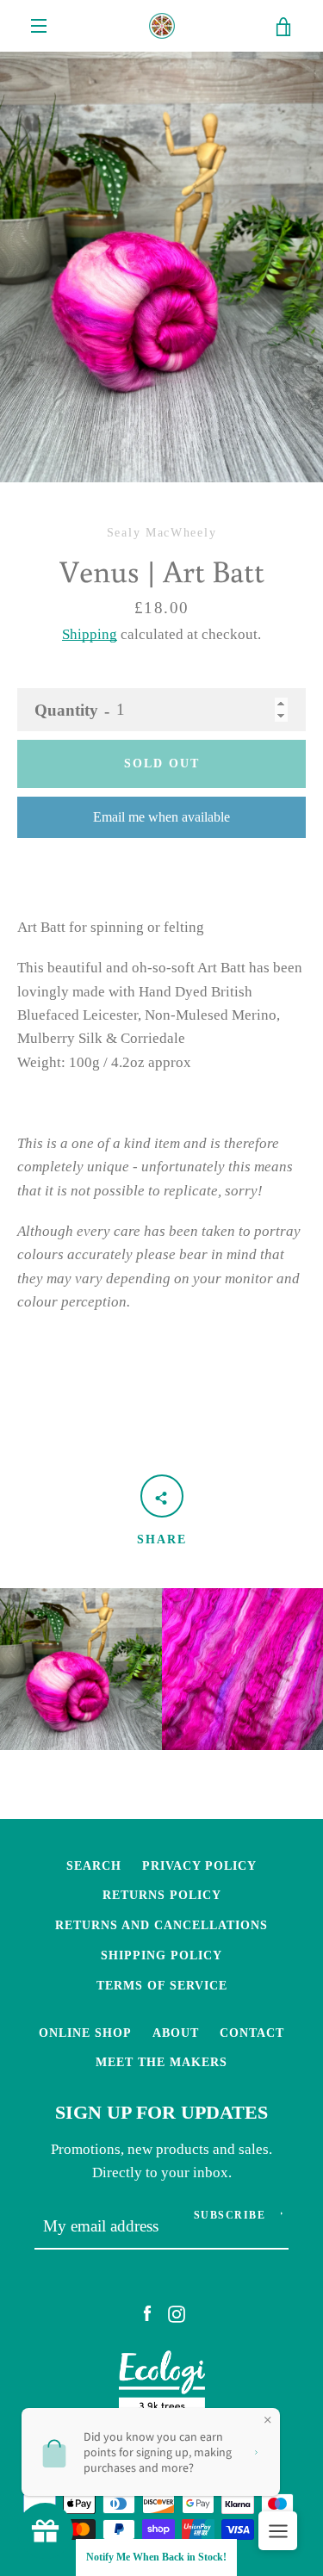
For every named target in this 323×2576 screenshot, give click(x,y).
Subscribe (230, 2215)
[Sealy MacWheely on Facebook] (147, 2313)
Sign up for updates (161, 2113)
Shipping (90, 634)
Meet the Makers (161, 2062)
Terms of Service (162, 1985)
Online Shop (85, 2033)
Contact (252, 2033)
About (176, 2033)
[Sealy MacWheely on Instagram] (177, 2313)
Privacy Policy (199, 1865)
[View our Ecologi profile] (162, 2387)
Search (94, 1865)
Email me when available (161, 817)
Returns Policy (162, 1895)
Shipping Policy (161, 1955)
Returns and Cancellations (161, 1925)
